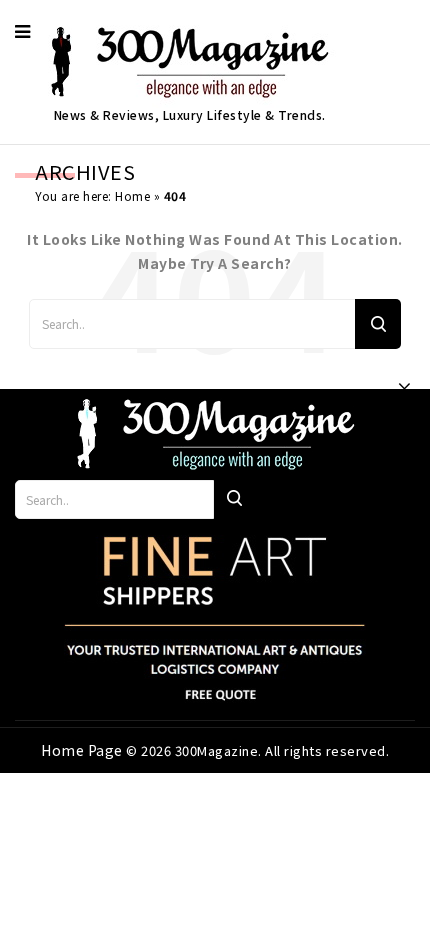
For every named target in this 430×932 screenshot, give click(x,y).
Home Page (83, 750)
